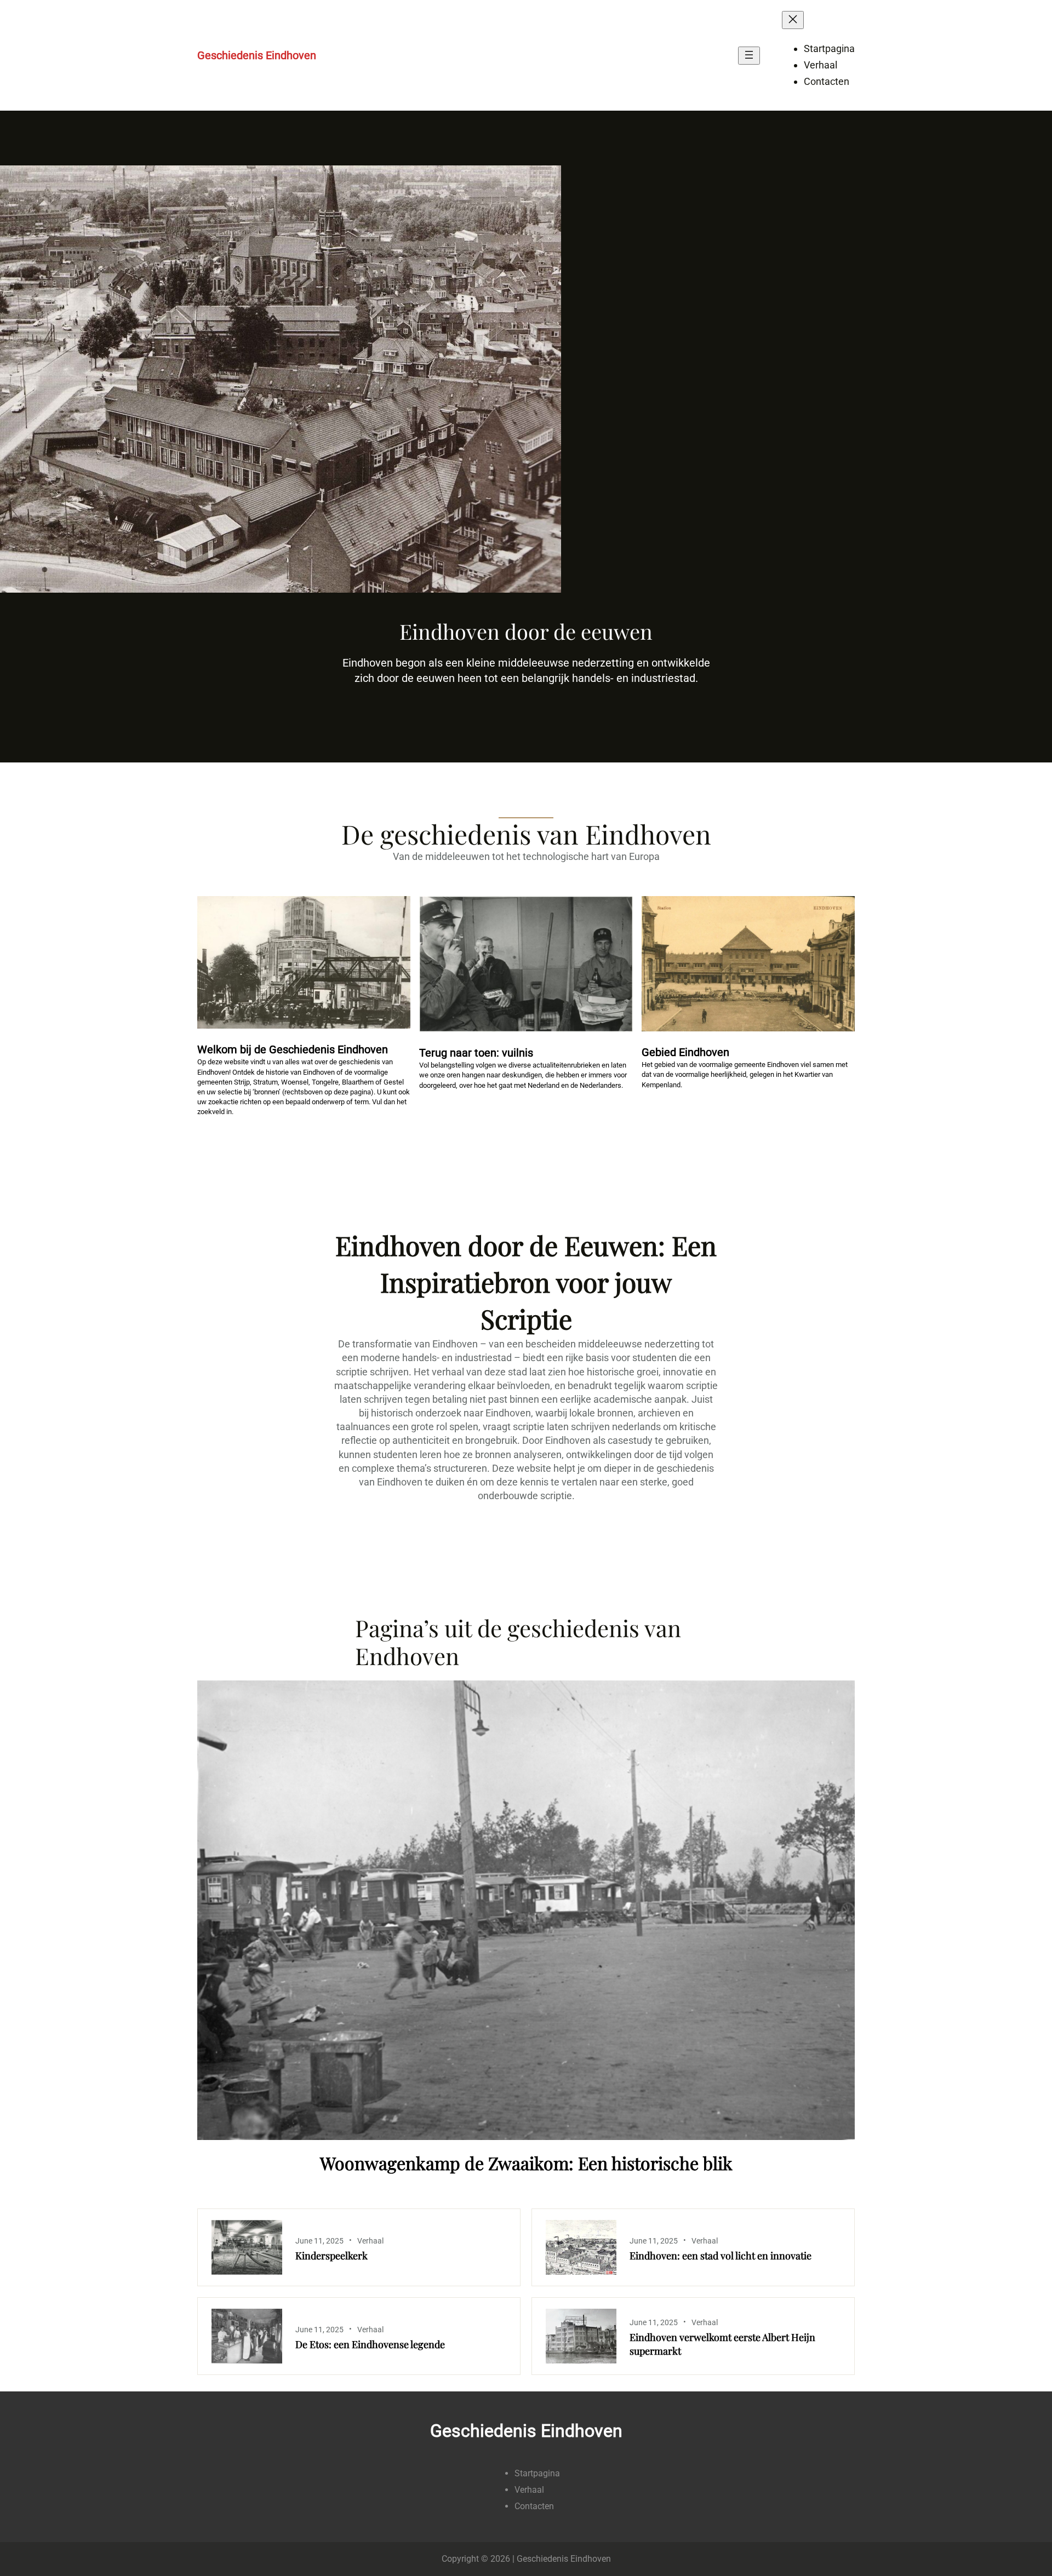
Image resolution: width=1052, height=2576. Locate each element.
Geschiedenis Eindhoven (257, 55)
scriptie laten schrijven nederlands (587, 1427)
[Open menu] (749, 56)
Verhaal (370, 2241)
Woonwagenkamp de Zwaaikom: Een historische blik (526, 2163)
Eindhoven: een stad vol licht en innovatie (721, 2256)
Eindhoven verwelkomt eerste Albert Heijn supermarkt (722, 2344)
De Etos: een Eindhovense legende (370, 2344)
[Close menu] (793, 20)
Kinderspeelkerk (331, 2256)
